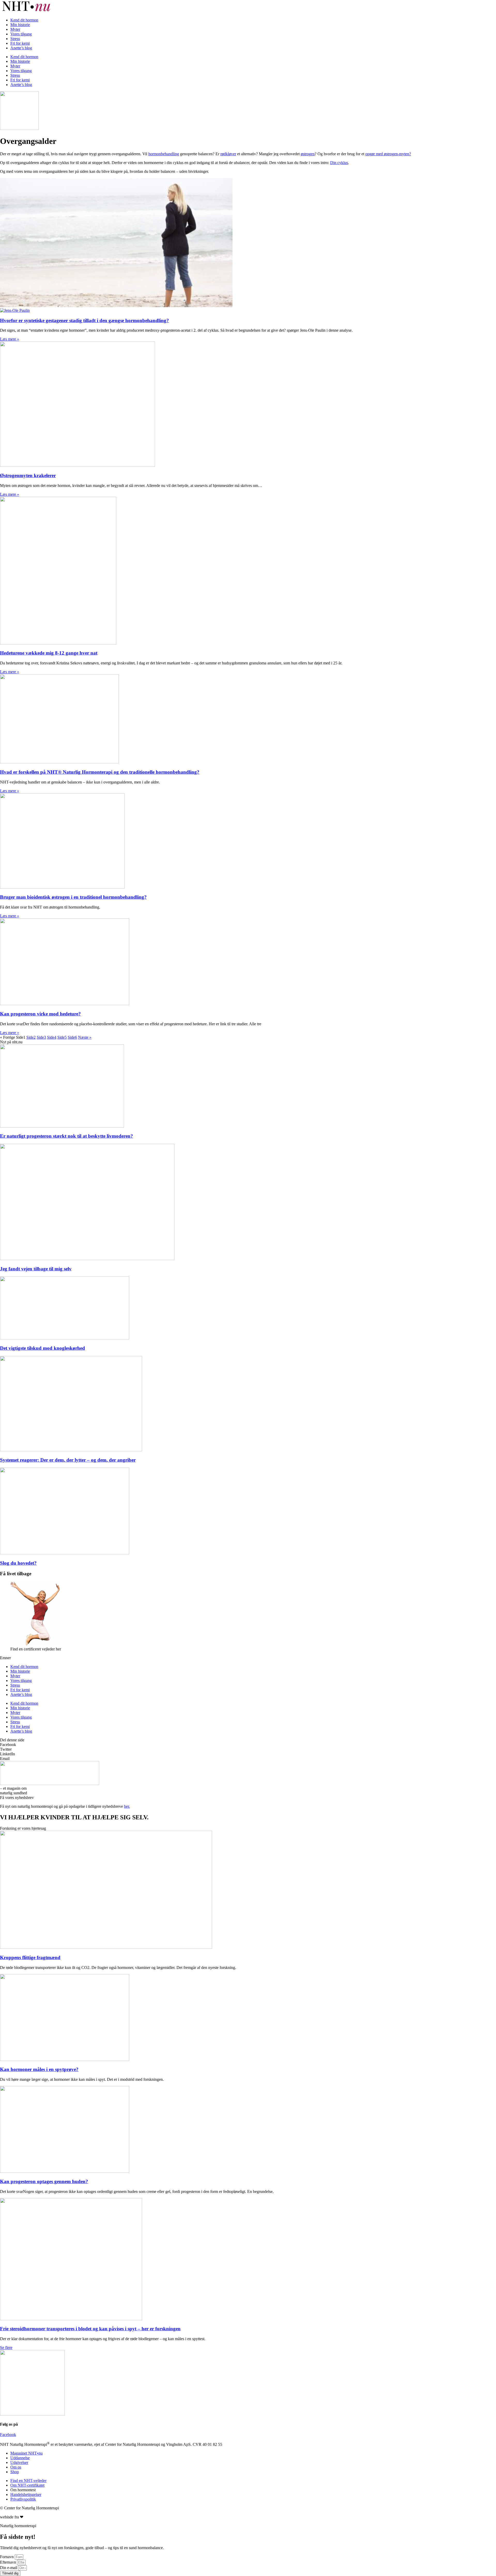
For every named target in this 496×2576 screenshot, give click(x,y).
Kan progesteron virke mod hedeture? (40, 1014)
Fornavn (7, 2557)
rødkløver (228, 154)
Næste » (85, 1037)
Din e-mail (9, 2568)
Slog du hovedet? (18, 1563)
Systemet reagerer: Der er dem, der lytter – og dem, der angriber (68, 1460)
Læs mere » (10, 339)
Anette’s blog (21, 48)
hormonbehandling (164, 154)
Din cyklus (339, 163)
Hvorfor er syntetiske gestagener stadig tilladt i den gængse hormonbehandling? (84, 320)
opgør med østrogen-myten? (388, 154)
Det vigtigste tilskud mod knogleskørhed (42, 1348)
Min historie (20, 25)
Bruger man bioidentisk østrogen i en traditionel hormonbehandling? (73, 897)
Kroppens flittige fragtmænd (30, 1957)
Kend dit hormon (24, 20)
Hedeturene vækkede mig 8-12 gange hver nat (49, 653)
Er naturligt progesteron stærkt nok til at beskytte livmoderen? (67, 1136)
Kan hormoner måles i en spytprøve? (39, 2069)
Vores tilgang (21, 34)
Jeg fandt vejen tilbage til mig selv (36, 1269)
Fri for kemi (20, 43)
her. (127, 1806)
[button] (248, 1745)
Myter (15, 29)
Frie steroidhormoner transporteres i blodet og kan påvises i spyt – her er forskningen (90, 2329)
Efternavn (9, 2562)
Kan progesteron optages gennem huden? (44, 2181)
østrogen (308, 154)
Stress (15, 39)
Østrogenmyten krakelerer (28, 475)
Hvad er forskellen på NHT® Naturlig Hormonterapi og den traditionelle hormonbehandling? (100, 772)
